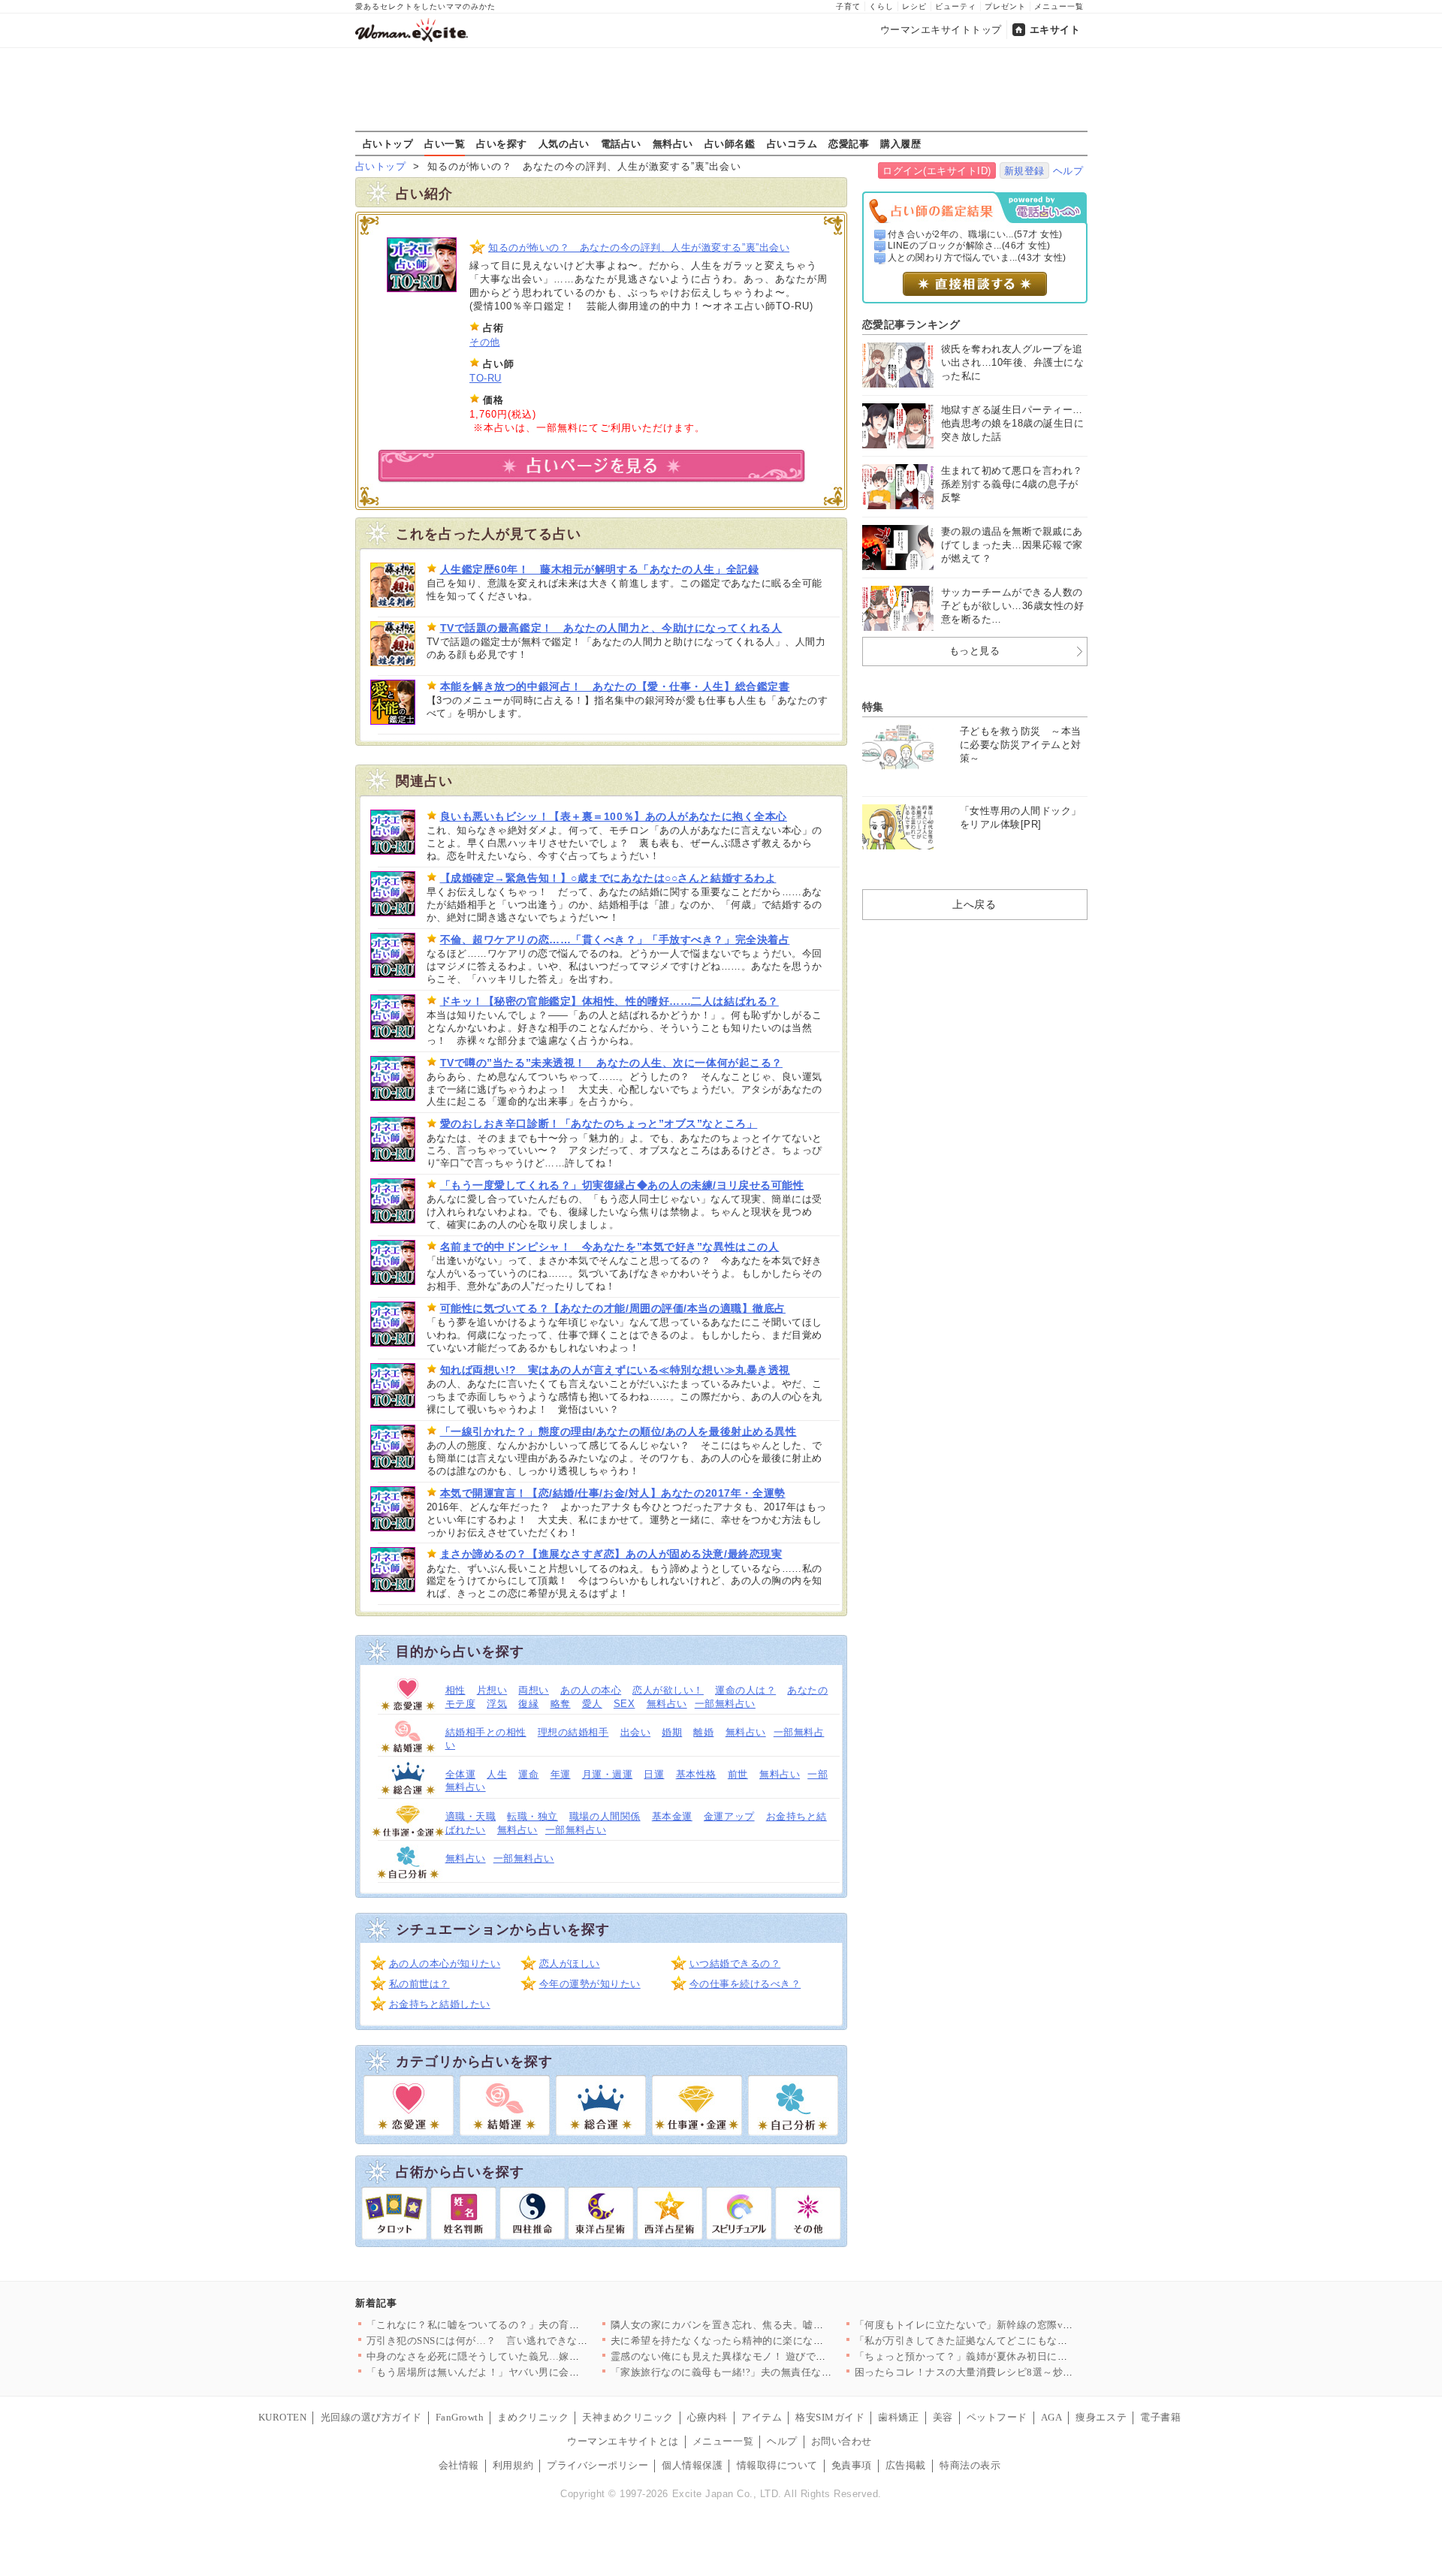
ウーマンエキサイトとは (623, 2441)
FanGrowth (460, 2417)
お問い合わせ (842, 2441)
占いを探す (502, 143)
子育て (848, 6)
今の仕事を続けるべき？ (745, 1984)
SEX (624, 1704)
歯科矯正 (898, 2417)
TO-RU (486, 378)
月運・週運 (608, 1774)
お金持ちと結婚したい (440, 2004)
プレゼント (1005, 6)
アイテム (762, 2417)
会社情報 (459, 2465)
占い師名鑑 (730, 143)
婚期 (672, 1732)
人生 (497, 1774)
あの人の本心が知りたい (445, 1964)
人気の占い (564, 143)
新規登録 (1024, 171)
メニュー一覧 (1059, 6)
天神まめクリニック (628, 2417)
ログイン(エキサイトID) (937, 171)
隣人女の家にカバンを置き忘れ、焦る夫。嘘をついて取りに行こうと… (773, 2325)
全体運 (461, 1774)
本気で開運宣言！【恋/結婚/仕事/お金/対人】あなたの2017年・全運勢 (613, 1493)
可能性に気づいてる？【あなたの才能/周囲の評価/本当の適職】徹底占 (613, 1308)
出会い (636, 1732)
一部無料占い (725, 1704)
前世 (738, 1774)
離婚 (703, 1732)
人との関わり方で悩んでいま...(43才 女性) (977, 258)
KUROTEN (283, 2417)
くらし (881, 6)
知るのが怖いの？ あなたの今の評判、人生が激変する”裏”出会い (639, 247)
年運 (561, 1774)
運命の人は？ (745, 1690)
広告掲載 (906, 2465)
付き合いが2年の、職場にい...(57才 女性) (975, 234)
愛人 (592, 1704)
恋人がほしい (570, 1964)
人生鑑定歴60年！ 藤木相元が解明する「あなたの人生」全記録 (600, 569)
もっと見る (975, 651)
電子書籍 (1160, 2417)
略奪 (561, 1704)
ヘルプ (1068, 171)
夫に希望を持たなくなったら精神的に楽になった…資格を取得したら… (773, 2341)
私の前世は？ (419, 1984)
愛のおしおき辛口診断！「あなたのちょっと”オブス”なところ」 (599, 1124)
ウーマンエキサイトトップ (941, 30)
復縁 (528, 1704)
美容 (943, 2417)
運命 (528, 1774)
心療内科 (707, 2417)
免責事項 (852, 2465)
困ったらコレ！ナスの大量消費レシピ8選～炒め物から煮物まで (1000, 2372)
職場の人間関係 (605, 1816)
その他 (485, 342)
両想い (534, 1690)
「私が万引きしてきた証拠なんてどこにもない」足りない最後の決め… (1017, 2341)
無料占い (673, 143)
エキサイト (1055, 30)
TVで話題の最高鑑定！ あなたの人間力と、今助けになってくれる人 (611, 628)
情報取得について (777, 2465)
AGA (1052, 2417)
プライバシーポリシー (597, 2465)
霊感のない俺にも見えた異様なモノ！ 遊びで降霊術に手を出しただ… (769, 2356)
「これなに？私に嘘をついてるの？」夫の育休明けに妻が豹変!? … (519, 2325)
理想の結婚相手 (573, 1732)
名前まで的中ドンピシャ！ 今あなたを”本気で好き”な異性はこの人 (610, 1247)
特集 (873, 707)
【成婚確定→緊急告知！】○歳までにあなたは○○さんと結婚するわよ (608, 878)
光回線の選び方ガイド (371, 2417)
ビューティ (956, 6)
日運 (654, 1774)
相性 (456, 1690)
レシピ (914, 6)
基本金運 (672, 1816)
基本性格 (696, 1774)
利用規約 (513, 2465)
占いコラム (792, 143)
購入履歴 (900, 143)
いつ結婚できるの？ (735, 1964)
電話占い (621, 143)
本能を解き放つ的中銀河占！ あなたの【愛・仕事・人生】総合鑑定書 (615, 686)
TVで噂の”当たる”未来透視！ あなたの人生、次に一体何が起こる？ (611, 1063)
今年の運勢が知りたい (590, 1984)
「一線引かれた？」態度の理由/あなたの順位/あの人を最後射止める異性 (618, 1431)
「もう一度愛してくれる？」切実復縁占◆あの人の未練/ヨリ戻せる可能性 (622, 1185)
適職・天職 (471, 1816)
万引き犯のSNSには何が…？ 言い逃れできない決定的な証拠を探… (523, 2341)
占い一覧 (445, 143)
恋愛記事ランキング (911, 324)
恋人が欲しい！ (668, 1690)
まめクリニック (533, 2417)
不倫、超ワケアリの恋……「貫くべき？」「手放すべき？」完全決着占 (615, 940)
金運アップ (729, 1816)
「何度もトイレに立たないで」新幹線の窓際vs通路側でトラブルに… (1012, 2325)
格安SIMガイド (830, 2417)
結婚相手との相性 (486, 1732)
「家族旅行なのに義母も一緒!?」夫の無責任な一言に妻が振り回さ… (767, 2372)
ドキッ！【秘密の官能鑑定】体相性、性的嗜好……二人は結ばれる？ (609, 1001)
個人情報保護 (692, 2465)
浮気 (497, 1704)
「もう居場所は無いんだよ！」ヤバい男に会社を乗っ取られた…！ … (525, 2372)
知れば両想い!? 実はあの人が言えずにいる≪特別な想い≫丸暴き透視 (615, 1370)
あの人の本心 (591, 1690)
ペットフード (997, 2417)
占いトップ (388, 143)
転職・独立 (532, 1816)
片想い (492, 1690)
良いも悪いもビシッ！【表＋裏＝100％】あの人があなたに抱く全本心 (614, 816)
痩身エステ (1101, 2417)
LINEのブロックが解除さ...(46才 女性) (969, 246)
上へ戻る (974, 904)
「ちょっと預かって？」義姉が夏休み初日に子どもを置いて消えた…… (1017, 2356)
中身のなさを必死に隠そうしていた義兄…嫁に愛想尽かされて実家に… (529, 2356)
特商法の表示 (970, 2465)
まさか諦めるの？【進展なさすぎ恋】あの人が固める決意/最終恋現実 (611, 1554)
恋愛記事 (849, 143)
